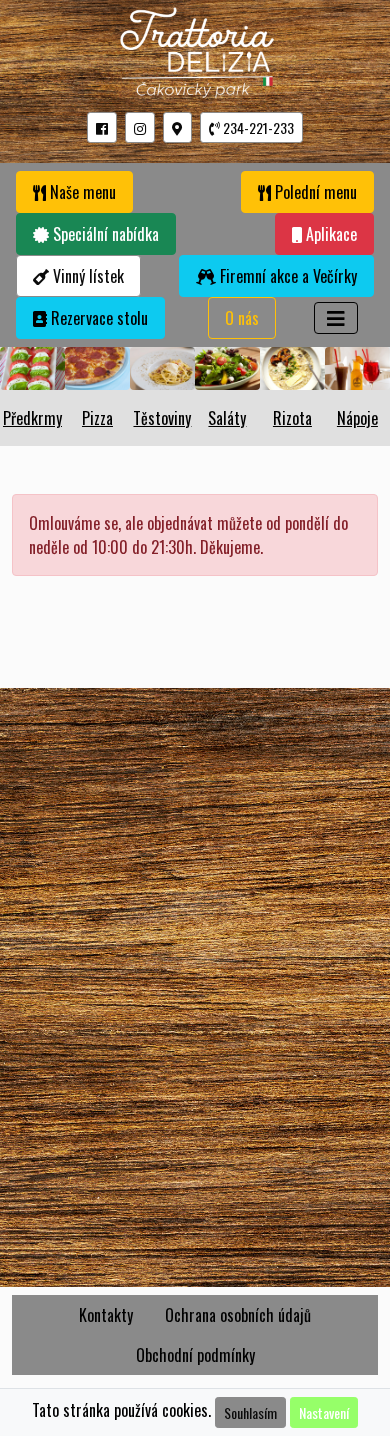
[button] (102, 127)
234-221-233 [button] (257, 127)
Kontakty (106, 1315)
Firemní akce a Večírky (286, 276)
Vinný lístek (86, 276)
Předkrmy (32, 418)
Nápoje (357, 418)
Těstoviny (162, 418)
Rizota (292, 418)
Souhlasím (250, 1412)
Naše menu (81, 192)
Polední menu (314, 192)
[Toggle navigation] (336, 318)
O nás (242, 318)
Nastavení (324, 1412)
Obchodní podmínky (195, 1355)
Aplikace (329, 234)
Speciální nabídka (104, 234)
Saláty (227, 418)
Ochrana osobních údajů (238, 1315)
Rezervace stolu (97, 318)
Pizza (97, 418)
